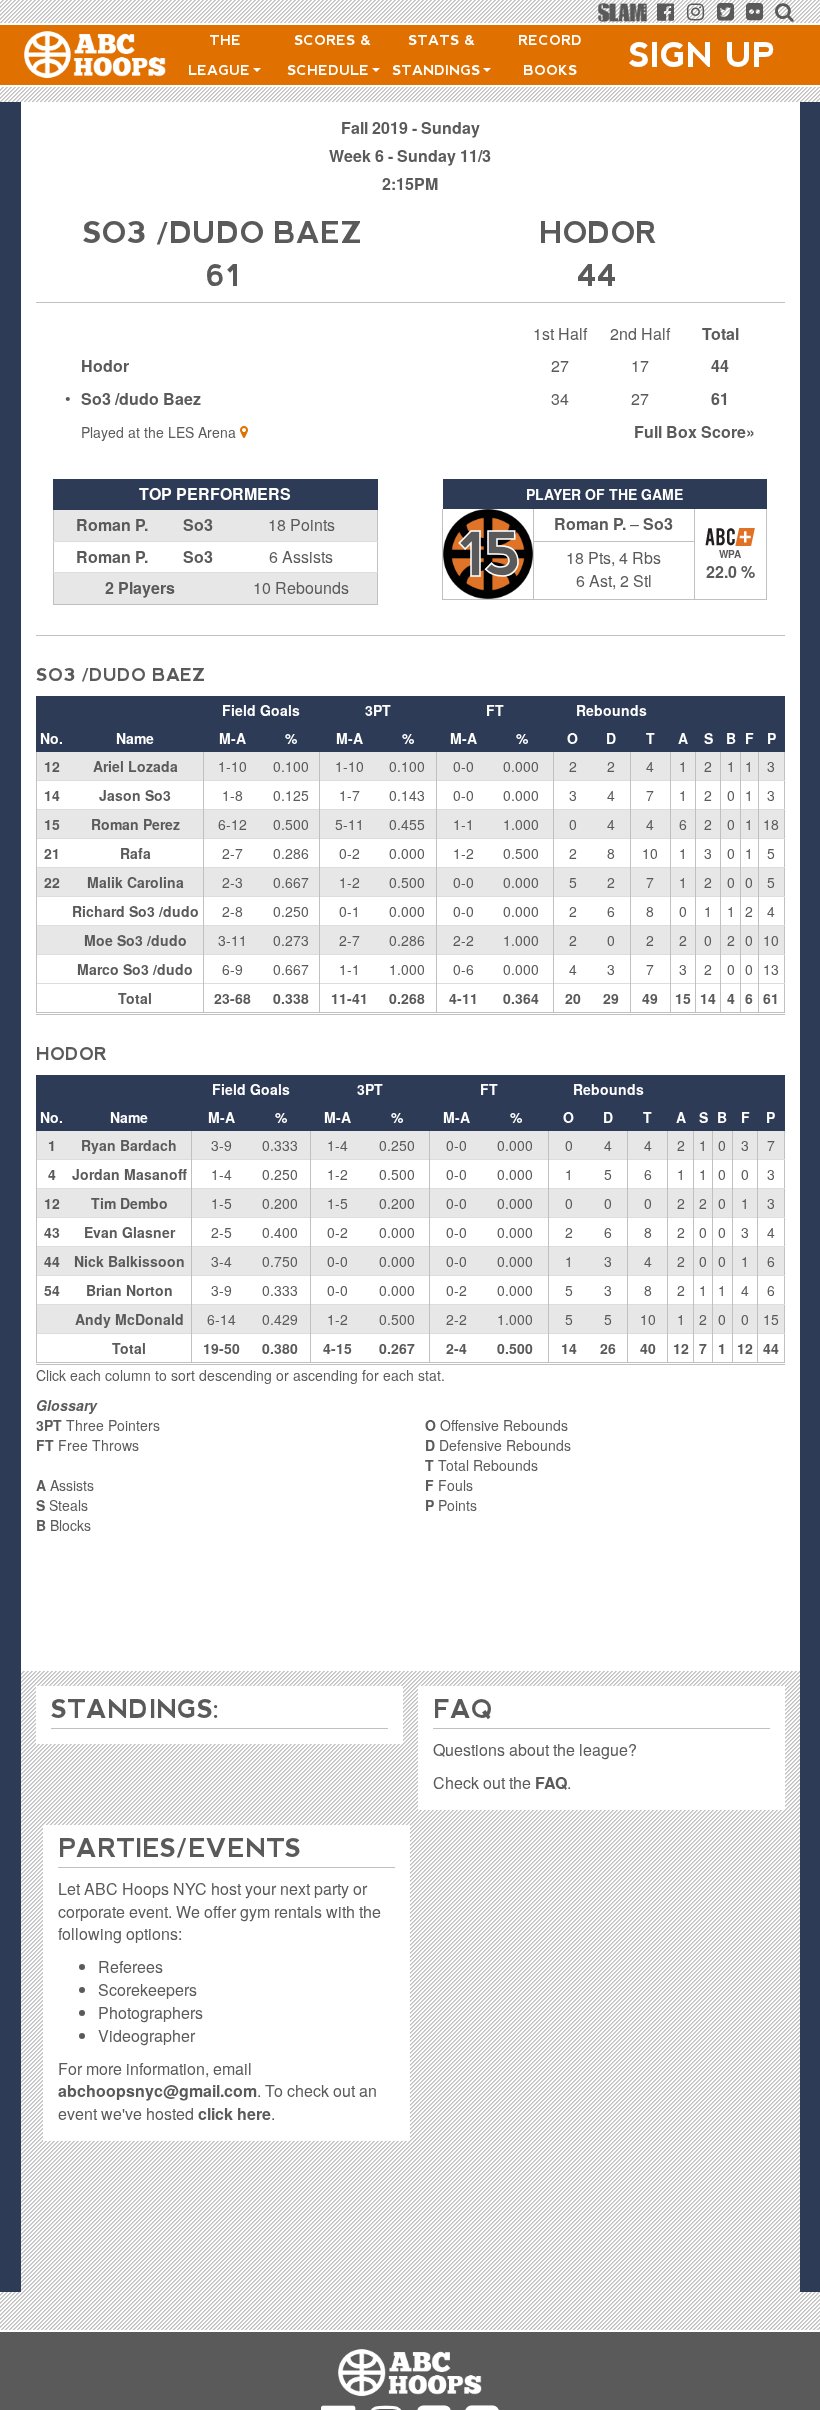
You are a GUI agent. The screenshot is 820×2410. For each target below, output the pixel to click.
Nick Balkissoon (129, 1261)
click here (234, 2113)
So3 (198, 524)
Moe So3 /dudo (135, 940)
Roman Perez (135, 824)
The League (221, 55)
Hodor (105, 365)
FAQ (551, 1782)
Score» (694, 431)
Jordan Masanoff (129, 1174)
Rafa (135, 853)
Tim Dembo (129, 1203)
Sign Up (702, 55)
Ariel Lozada (135, 766)
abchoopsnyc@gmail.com (157, 2090)
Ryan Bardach (129, 1145)
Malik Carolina (135, 882)
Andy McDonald (129, 1319)
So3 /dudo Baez (141, 398)
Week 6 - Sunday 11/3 (410, 155)
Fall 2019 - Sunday (410, 127)
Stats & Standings (438, 55)
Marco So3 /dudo (135, 969)
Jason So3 (135, 795)
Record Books (550, 55)
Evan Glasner (129, 1232)
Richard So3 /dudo (135, 911)
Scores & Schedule (330, 55)
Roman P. (112, 524)
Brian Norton (129, 1290)
